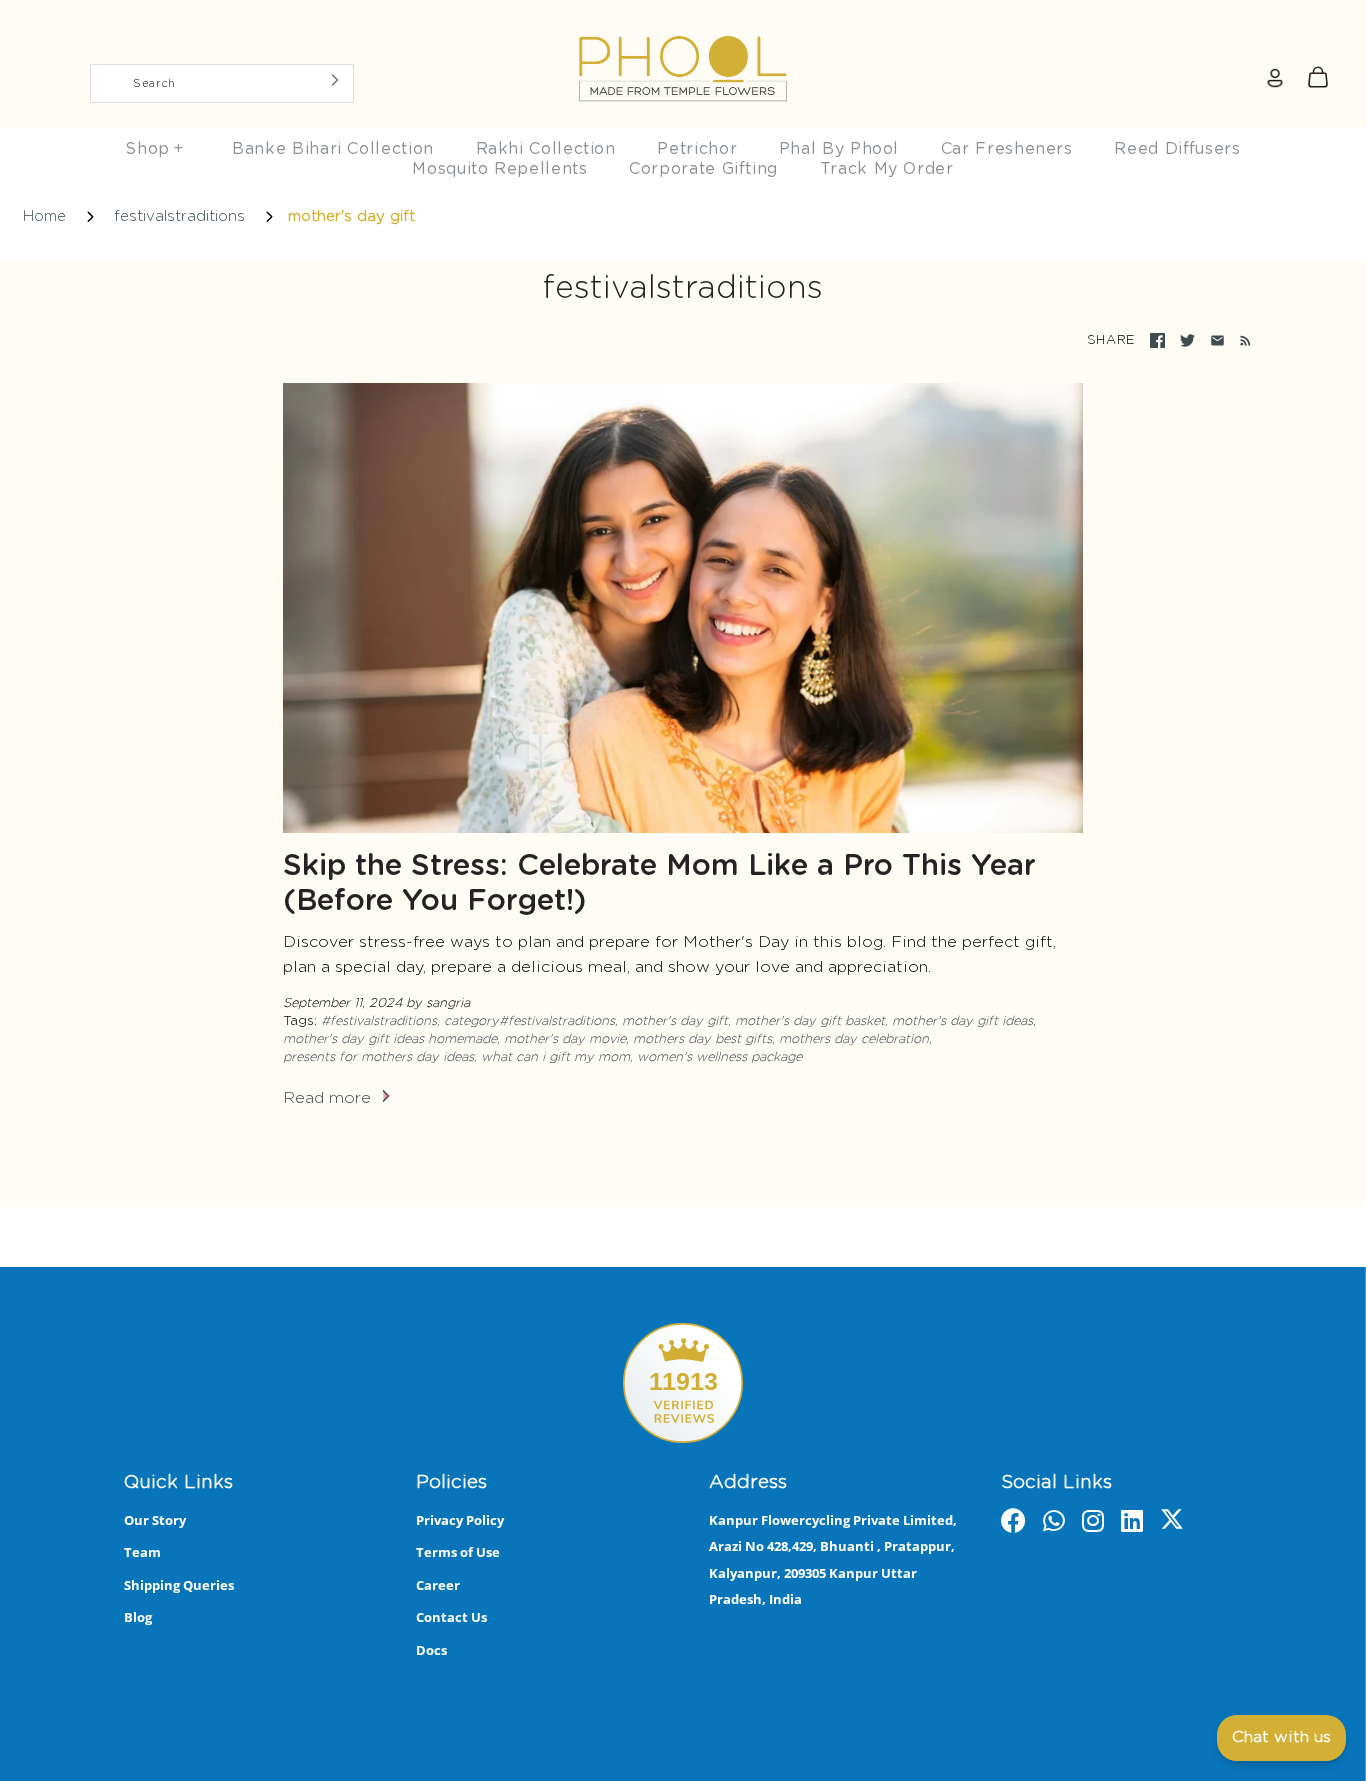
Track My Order (887, 169)
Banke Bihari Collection (333, 149)
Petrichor (697, 149)
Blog (138, 1617)
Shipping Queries (179, 1585)
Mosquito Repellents (499, 169)
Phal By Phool (839, 149)
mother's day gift (675, 1021)
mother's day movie (565, 1039)
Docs (431, 1650)
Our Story (155, 1520)
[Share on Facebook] (1157, 340)
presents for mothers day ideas (378, 1057)
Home (44, 216)
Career (438, 1585)
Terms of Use (458, 1552)
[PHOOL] (683, 22)
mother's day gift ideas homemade (390, 1039)
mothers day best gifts (702, 1039)
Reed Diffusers (1177, 149)
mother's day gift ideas (962, 1021)
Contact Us (451, 1617)
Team (142, 1552)
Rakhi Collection (546, 149)
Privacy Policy (460, 1520)
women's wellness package (719, 1057)
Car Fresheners (1007, 149)
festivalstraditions (179, 216)
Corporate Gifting (703, 169)
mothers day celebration (854, 1039)
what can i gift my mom (555, 1057)
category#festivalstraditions (529, 1021)
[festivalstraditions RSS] (1241, 341)
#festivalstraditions (379, 1021)
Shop (154, 149)
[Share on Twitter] (1187, 340)
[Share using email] (1217, 340)
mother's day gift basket (810, 1021)
